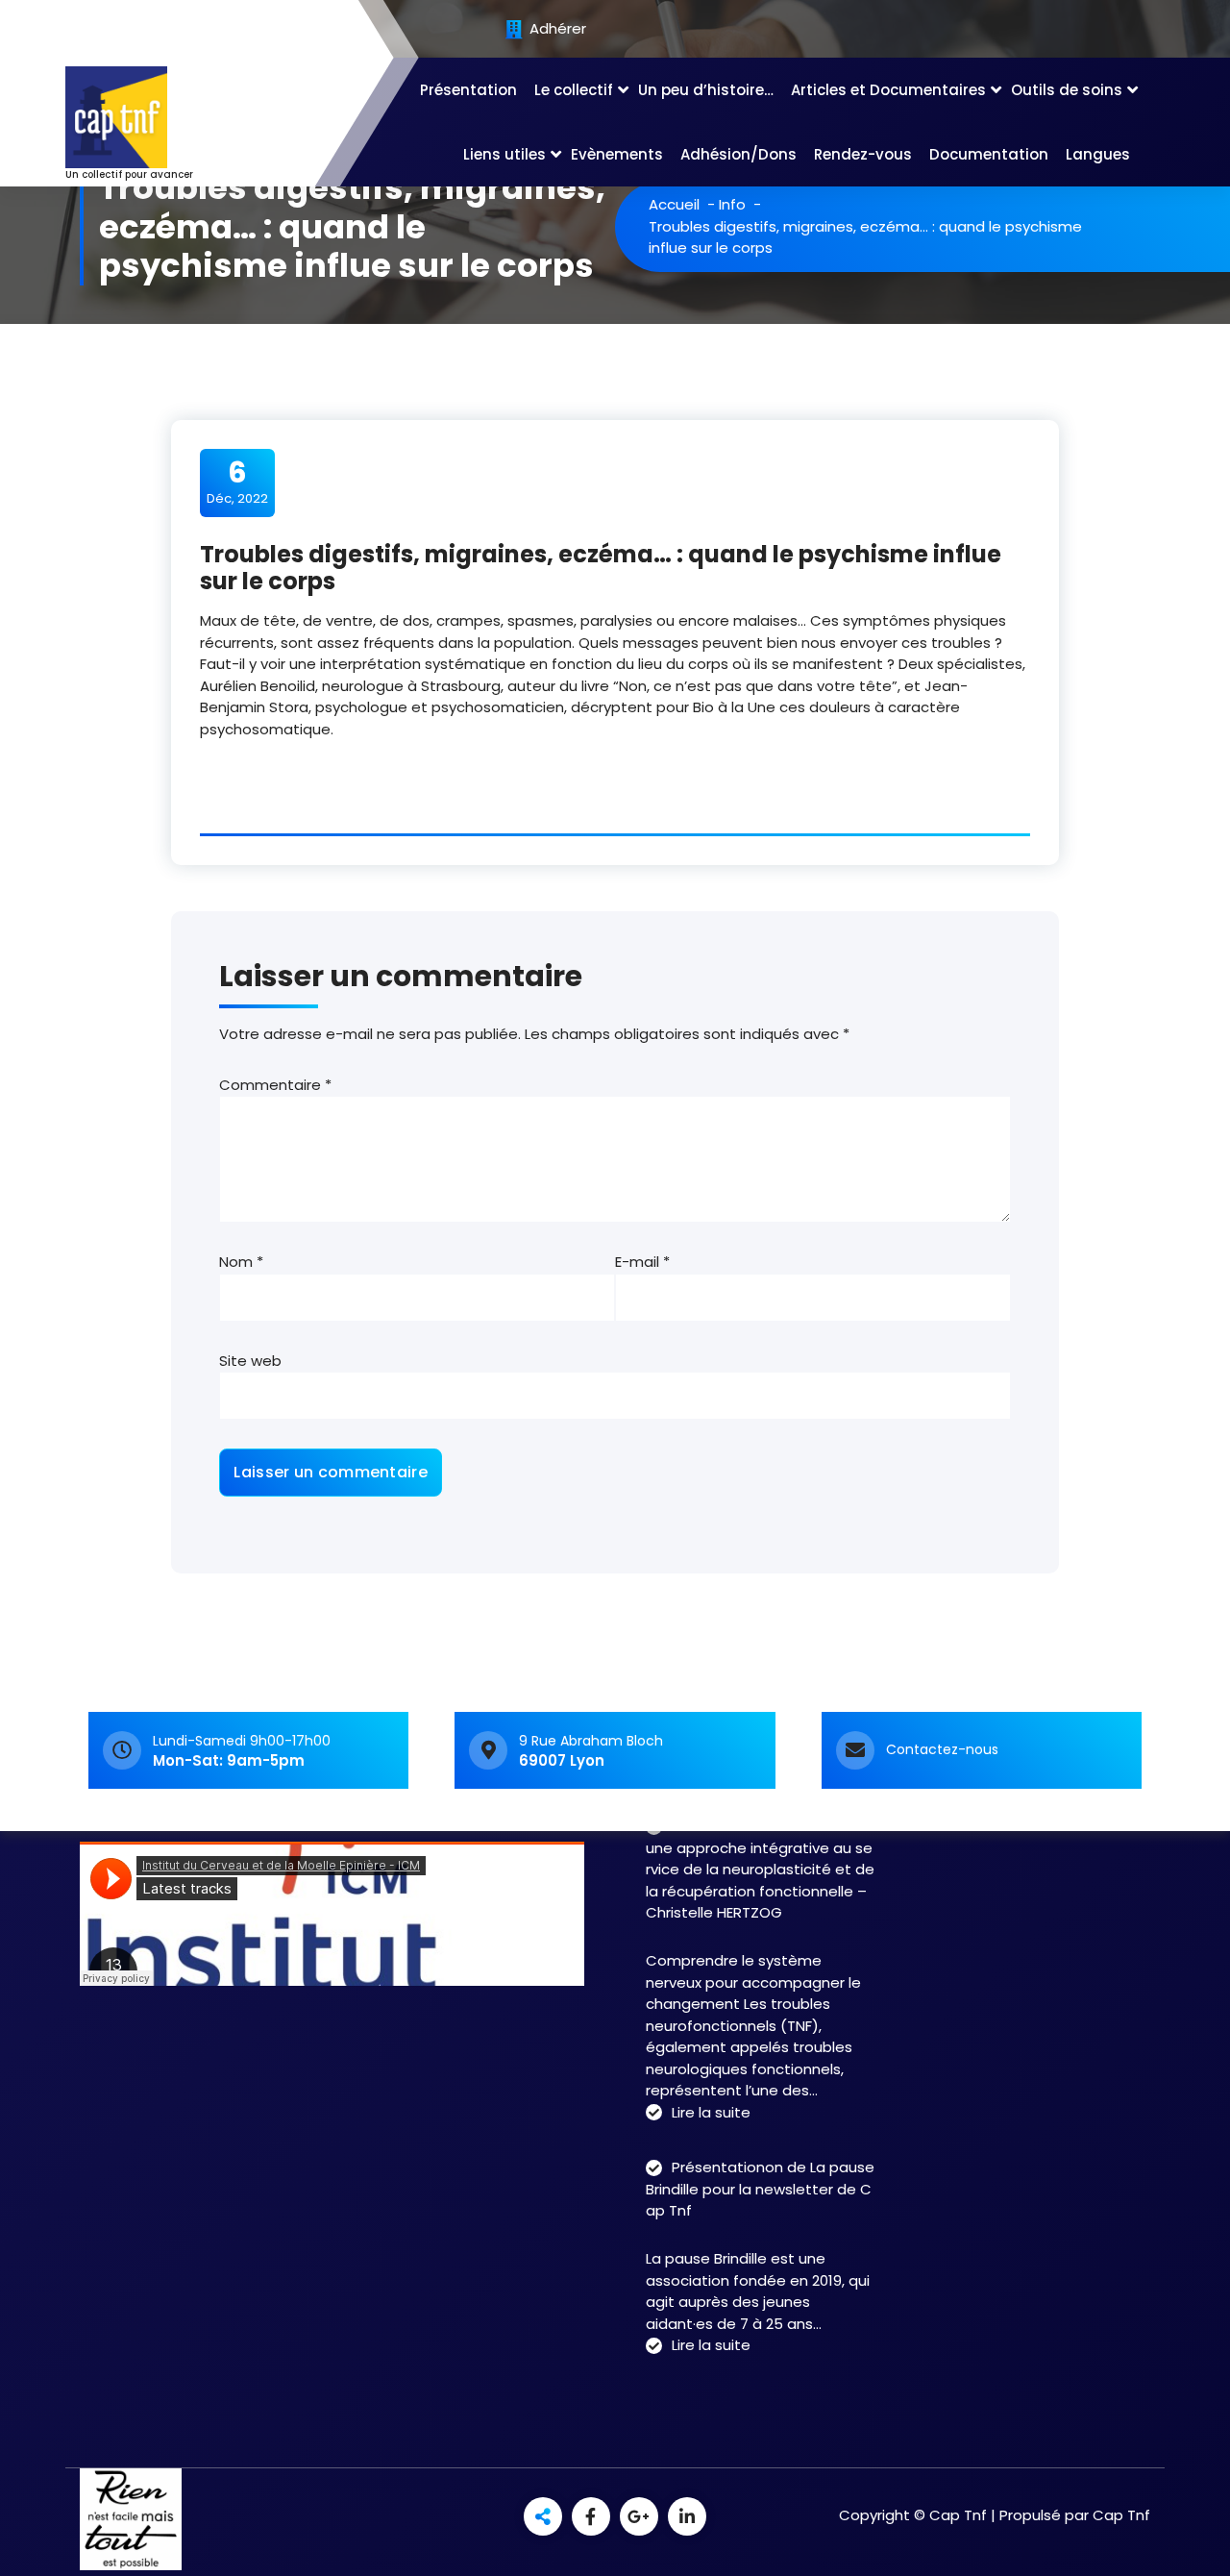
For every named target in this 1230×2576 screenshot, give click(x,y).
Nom (241, 1262)
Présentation (468, 90)
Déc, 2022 (237, 482)
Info (732, 204)
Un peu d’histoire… (706, 90)
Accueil (674, 204)
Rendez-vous (863, 154)
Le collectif (574, 90)
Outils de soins (1067, 90)
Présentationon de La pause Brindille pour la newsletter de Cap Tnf (760, 2189)
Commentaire (275, 1085)
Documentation (989, 154)
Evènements (617, 154)
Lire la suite (711, 2113)
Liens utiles (504, 154)
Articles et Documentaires (888, 90)
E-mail (642, 1262)
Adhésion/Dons (738, 154)
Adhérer (556, 29)
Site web (250, 1361)
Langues (1098, 154)
